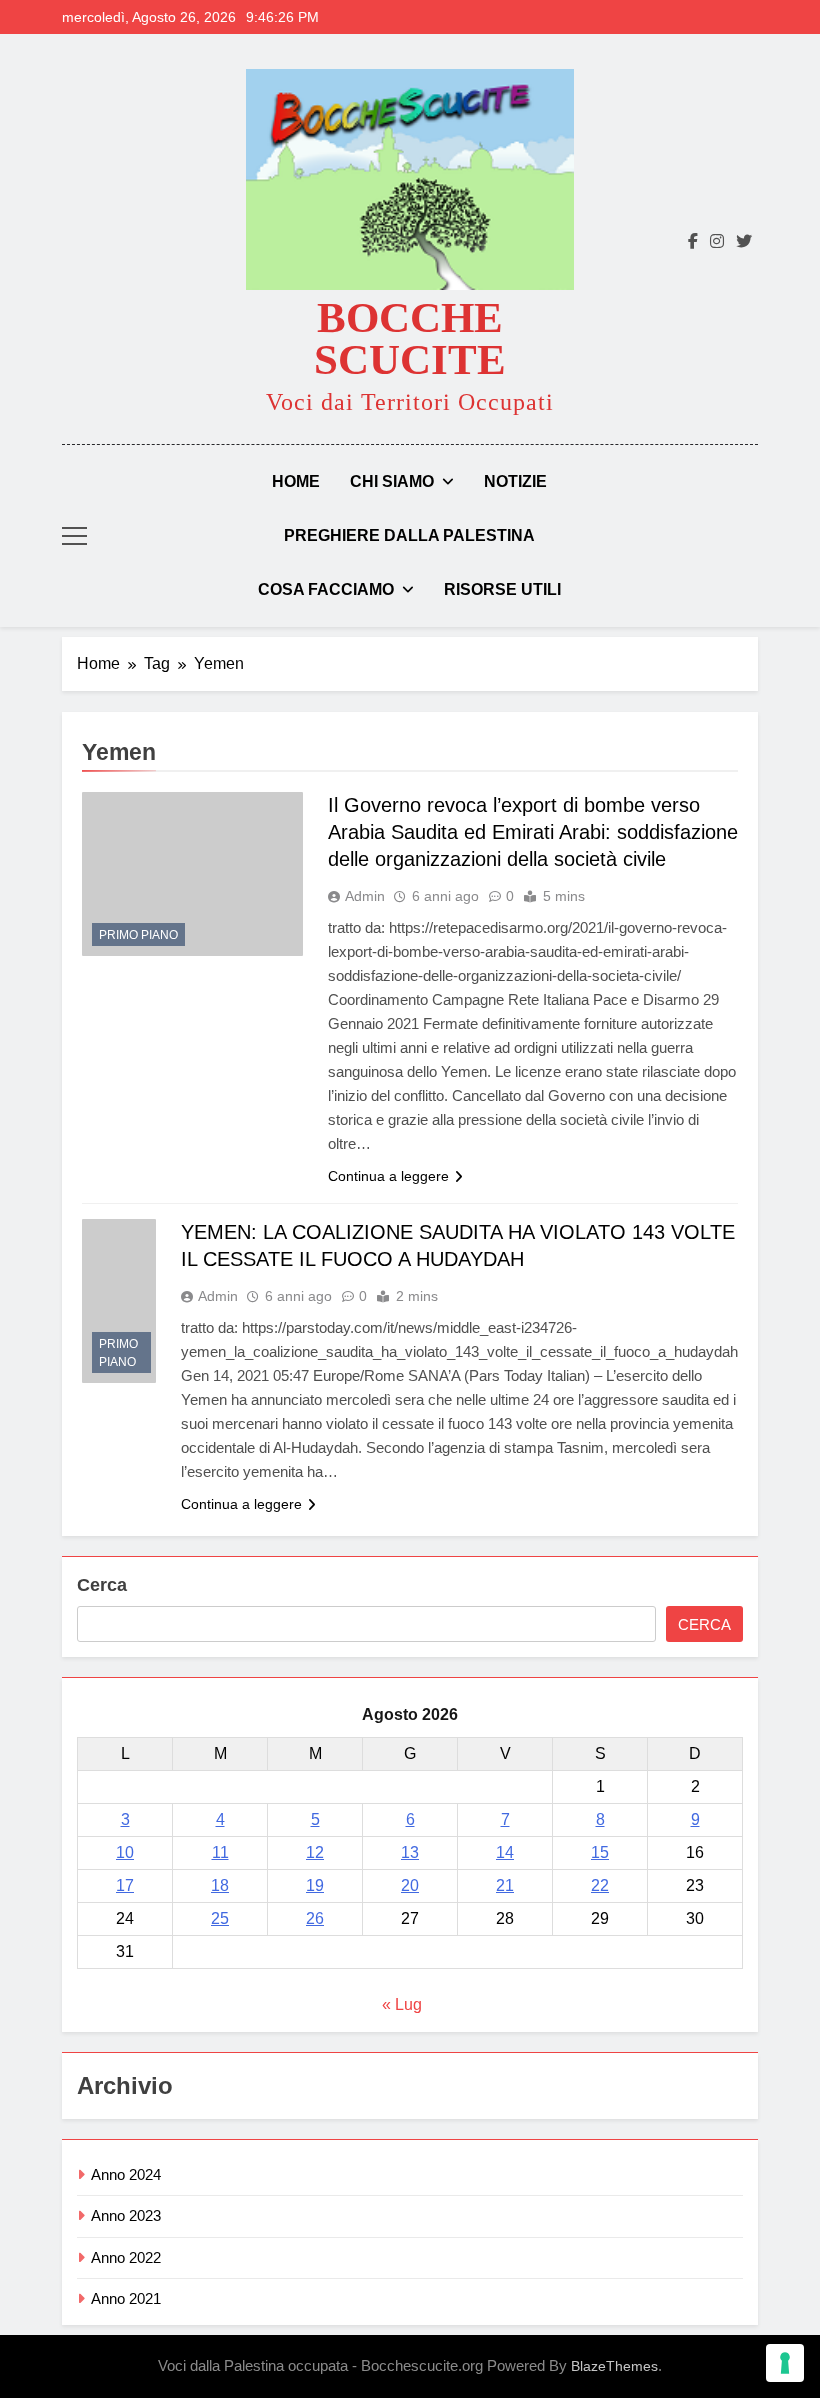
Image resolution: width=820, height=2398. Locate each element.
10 (125, 1852)
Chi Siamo (392, 481)
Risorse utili (502, 589)
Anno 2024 (126, 2174)
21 (505, 1885)
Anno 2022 (126, 2257)
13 (410, 1852)
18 (220, 1885)
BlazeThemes (614, 2366)
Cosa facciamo (326, 589)
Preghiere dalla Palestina (409, 535)
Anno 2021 (126, 2298)
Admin (365, 896)
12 (315, 1852)
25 (220, 1918)
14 (505, 1852)
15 (600, 1852)
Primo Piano (138, 935)
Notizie (515, 481)
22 (600, 1885)
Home (296, 481)
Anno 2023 (126, 2215)
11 (220, 1852)
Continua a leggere (388, 1176)
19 (315, 1885)
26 (315, 1918)
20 (410, 1885)
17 (125, 1885)
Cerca (102, 1585)
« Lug (402, 2004)
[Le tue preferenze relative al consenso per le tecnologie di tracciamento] (785, 2363)
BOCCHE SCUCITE (410, 338)
